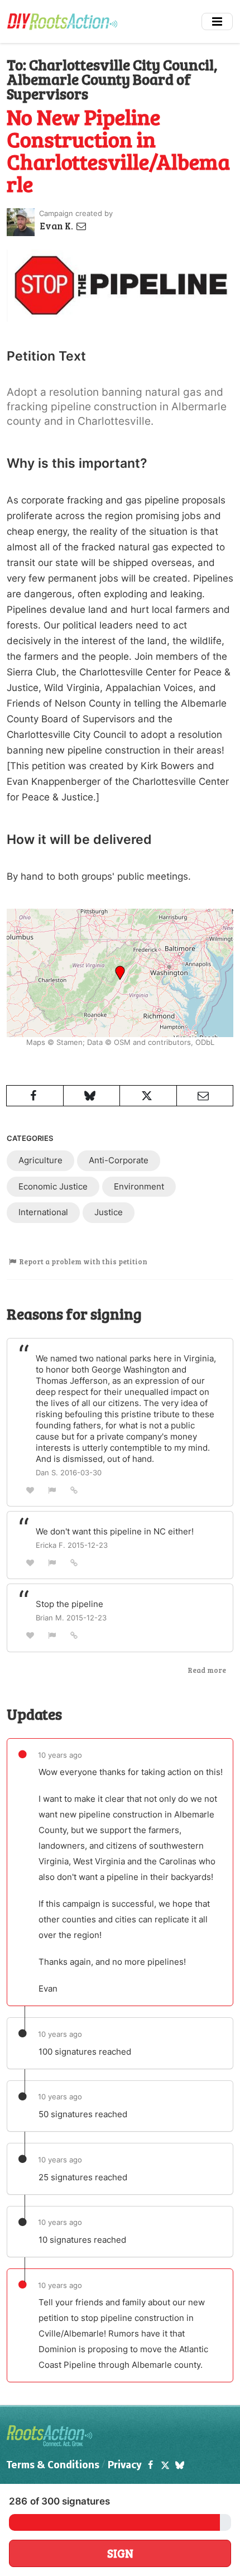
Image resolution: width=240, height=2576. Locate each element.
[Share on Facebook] (35, 1096)
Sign (120, 2553)
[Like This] (30, 1490)
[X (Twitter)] (165, 2466)
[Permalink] (74, 1490)
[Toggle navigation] (217, 21)
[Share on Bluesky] (92, 1096)
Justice (109, 1212)
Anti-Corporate (119, 1160)
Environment (139, 1186)
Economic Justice (53, 1186)
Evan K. (57, 226)
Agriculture (40, 1160)
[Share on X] (148, 1096)
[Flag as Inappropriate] (52, 1490)
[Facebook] (150, 2466)
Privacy (125, 2466)
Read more (207, 1670)
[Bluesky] (180, 2466)
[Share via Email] (205, 1096)
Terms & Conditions (53, 2466)
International (43, 1212)
